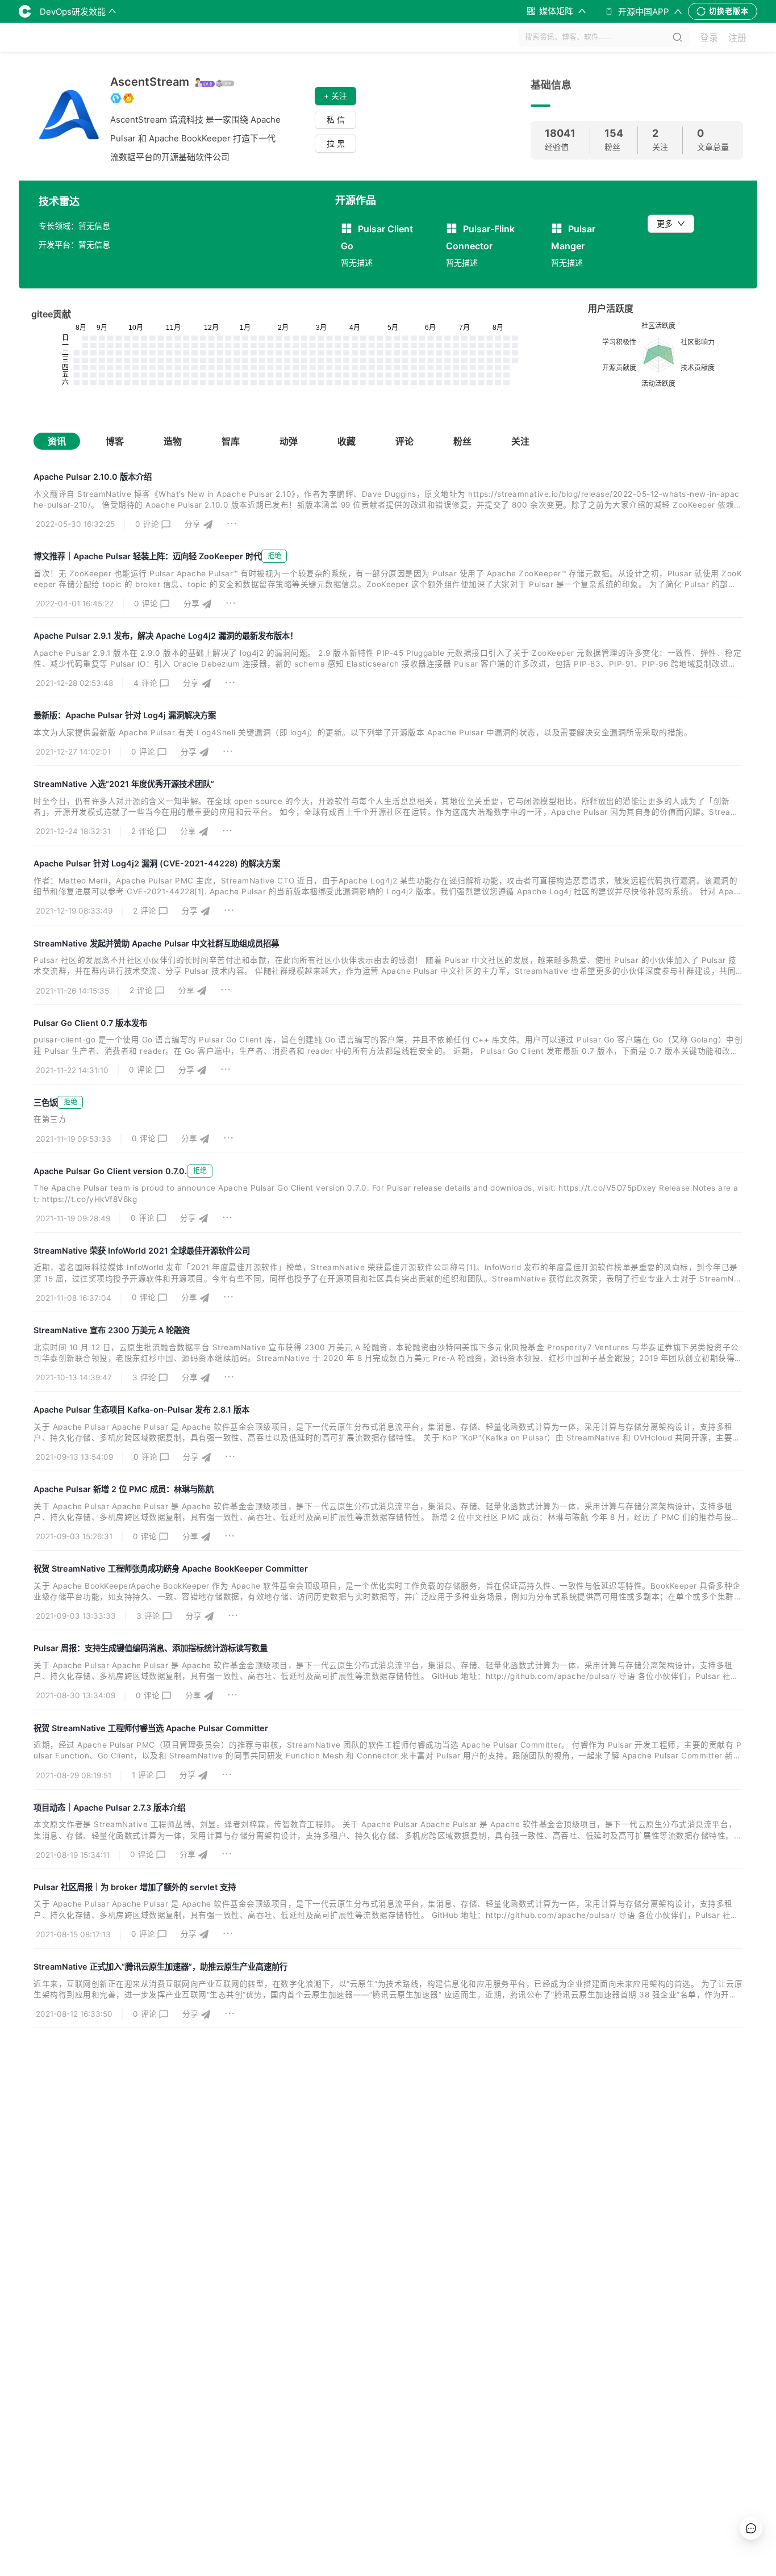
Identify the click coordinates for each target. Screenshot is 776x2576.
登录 (709, 37)
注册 (737, 37)
